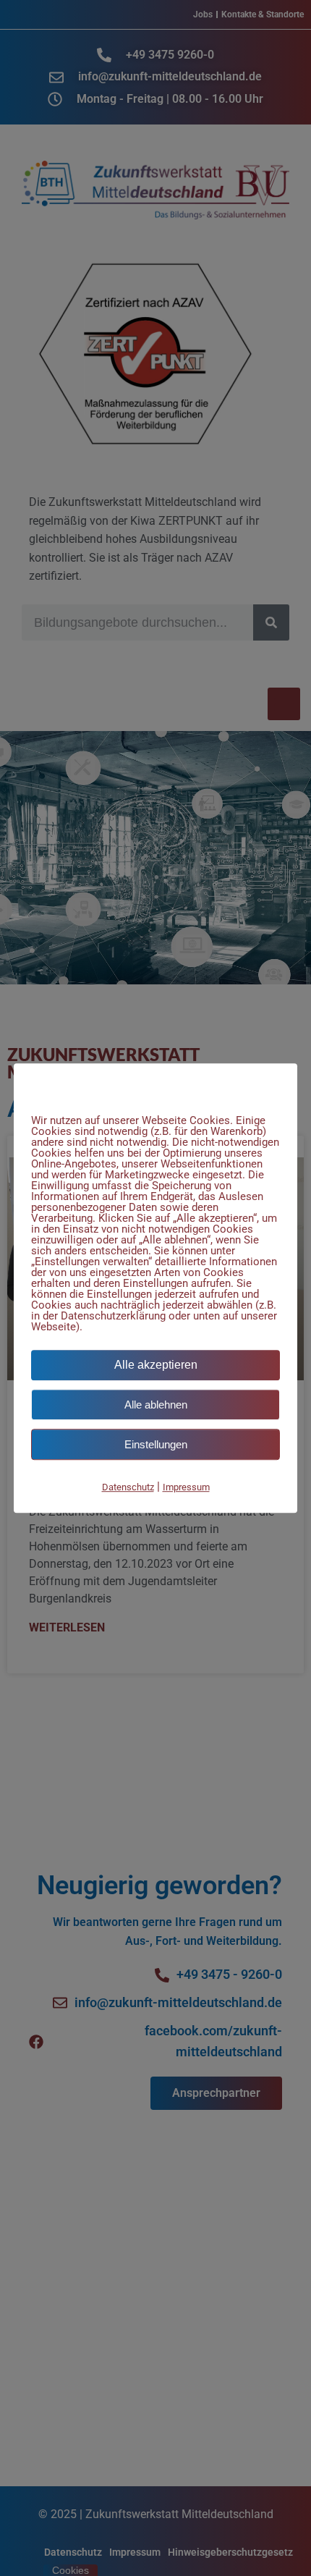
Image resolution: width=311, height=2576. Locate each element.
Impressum (186, 1487)
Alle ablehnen (156, 1405)
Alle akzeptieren (156, 1365)
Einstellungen (156, 1444)
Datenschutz (128, 1487)
